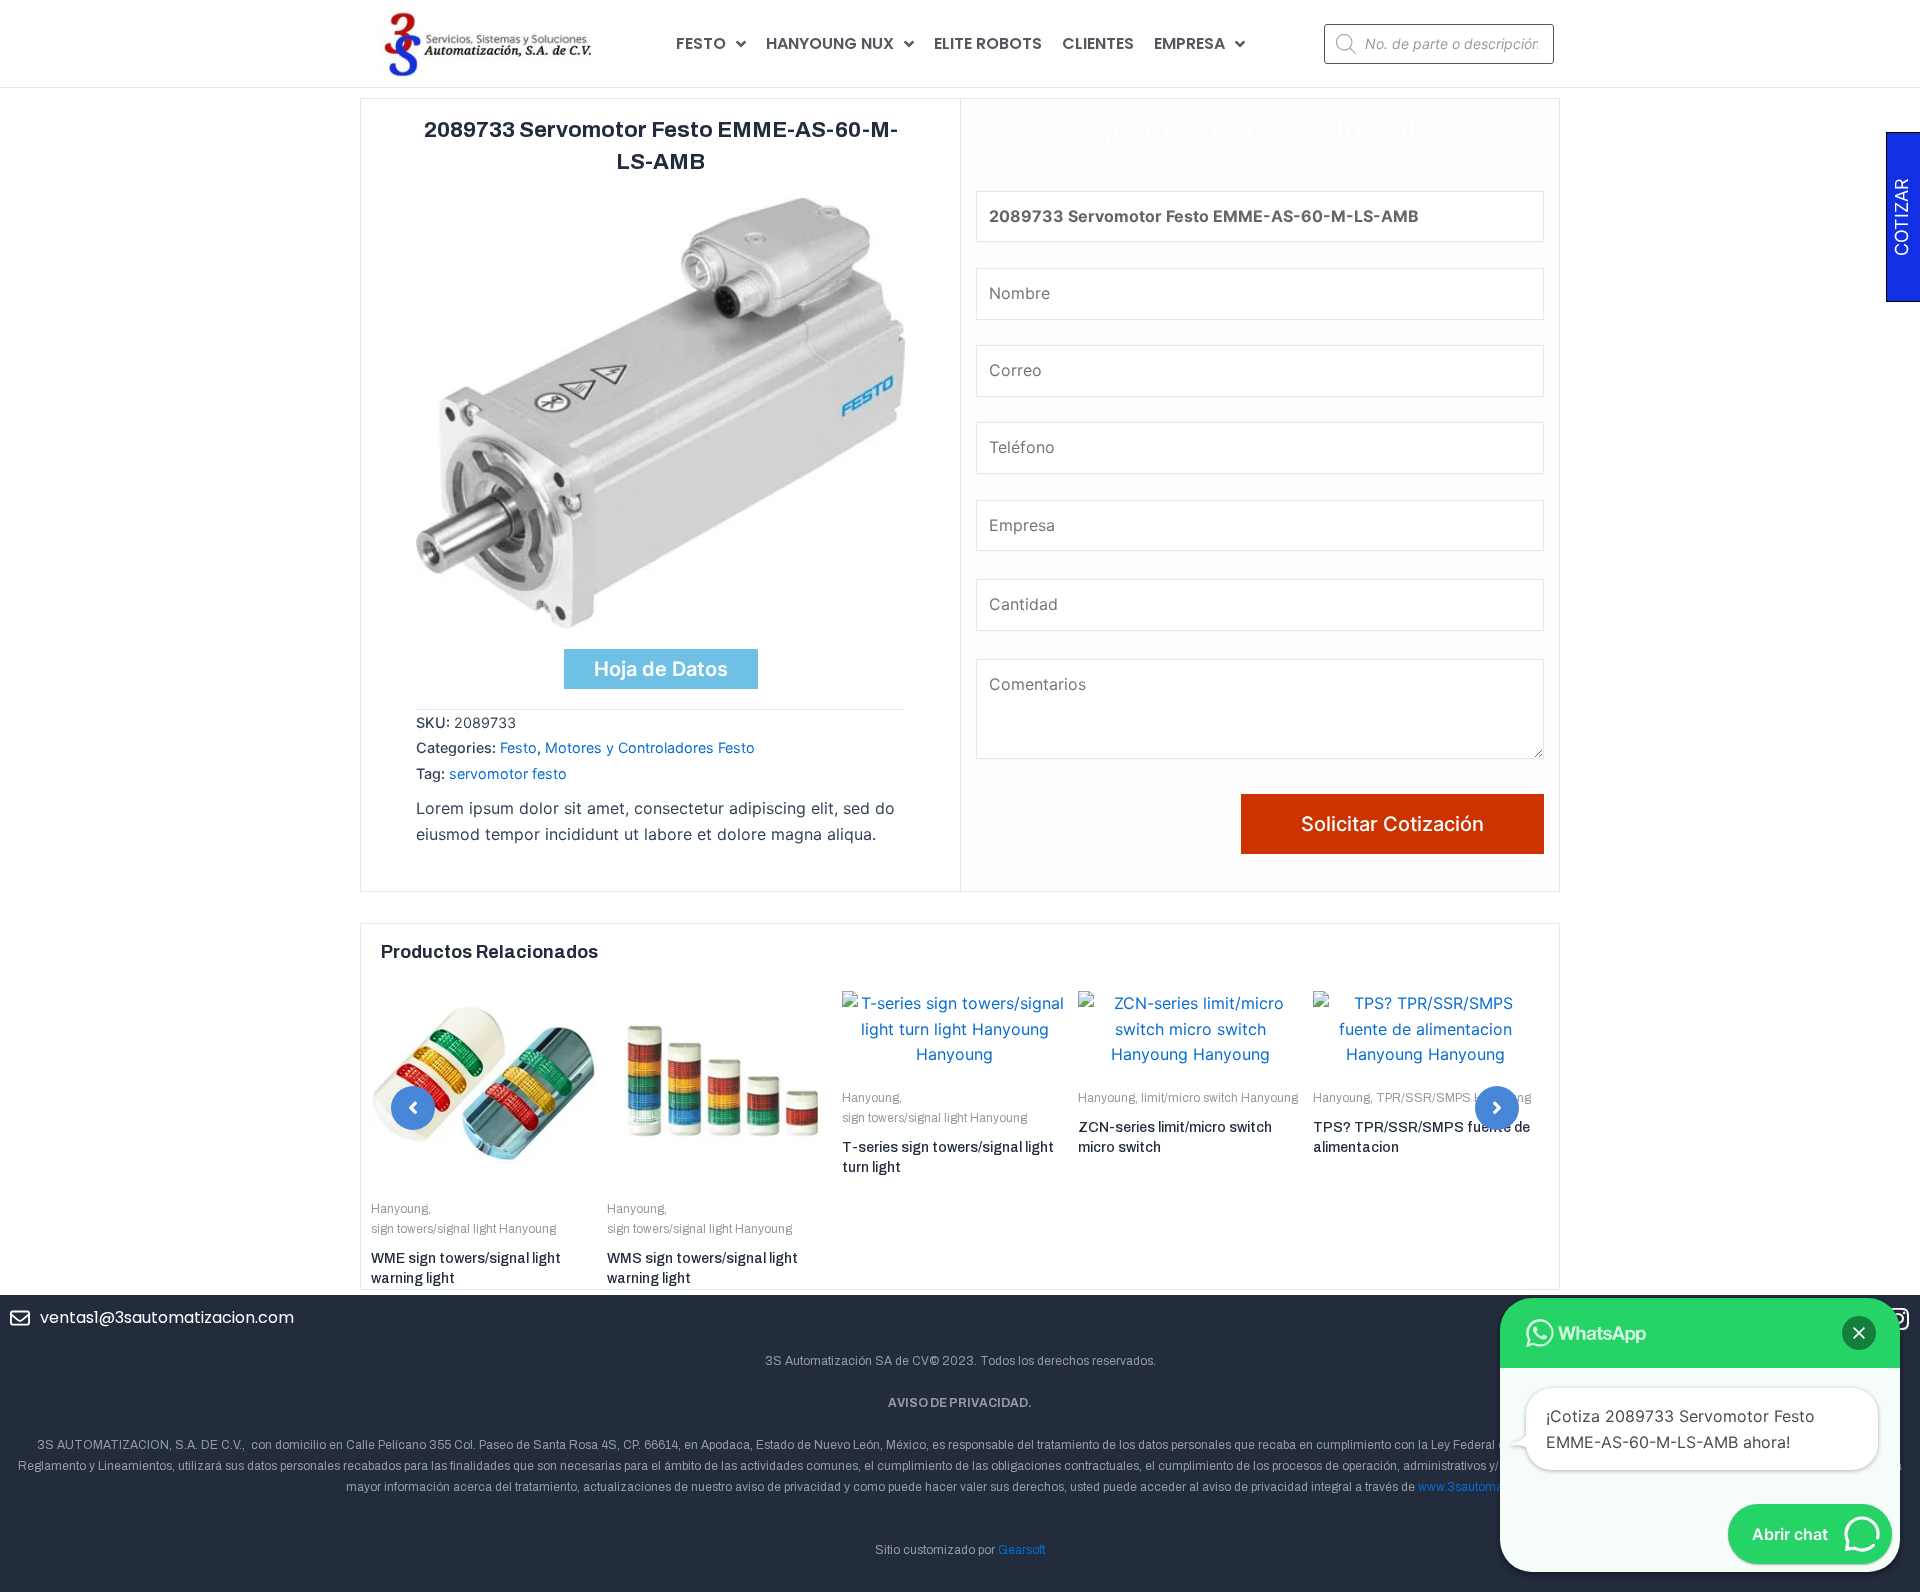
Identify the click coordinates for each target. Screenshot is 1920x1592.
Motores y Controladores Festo (650, 747)
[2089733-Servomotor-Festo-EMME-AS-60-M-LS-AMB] (660, 413)
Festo (518, 747)
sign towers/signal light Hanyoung (463, 1229)
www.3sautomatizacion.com (1496, 1487)
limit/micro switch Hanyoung (1219, 1098)
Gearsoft (1021, 1550)
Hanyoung (399, 1209)
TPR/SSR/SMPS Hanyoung (1453, 1098)
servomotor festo (508, 773)
